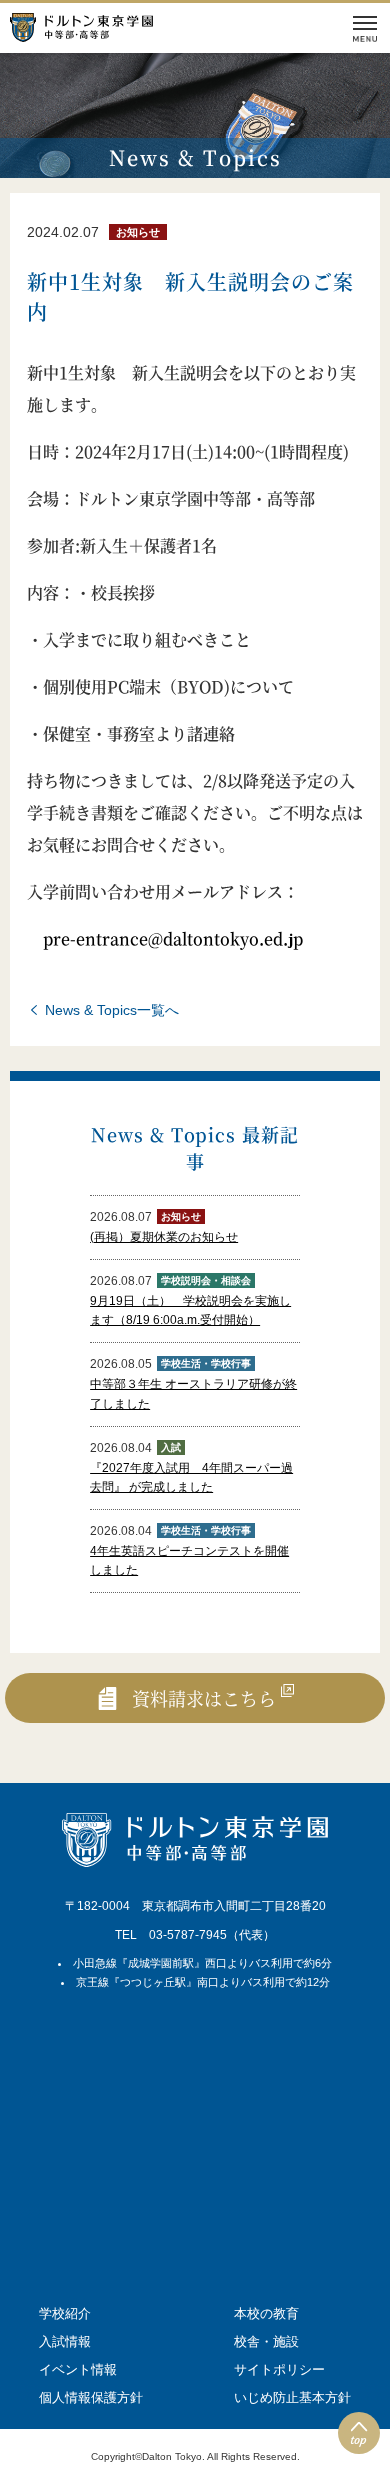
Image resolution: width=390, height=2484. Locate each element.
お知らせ (138, 232)
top (358, 2439)
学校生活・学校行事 (206, 1363)
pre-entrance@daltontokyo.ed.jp (173, 938)
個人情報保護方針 (91, 2397)
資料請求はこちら (204, 1698)
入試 (171, 1447)
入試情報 (65, 2341)
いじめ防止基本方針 (292, 2397)
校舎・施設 (266, 2341)
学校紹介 (65, 2313)
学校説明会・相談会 (206, 1280)
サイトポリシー (279, 2369)
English (74, 75)
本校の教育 (266, 2313)
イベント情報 (78, 2369)
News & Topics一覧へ (112, 1010)
